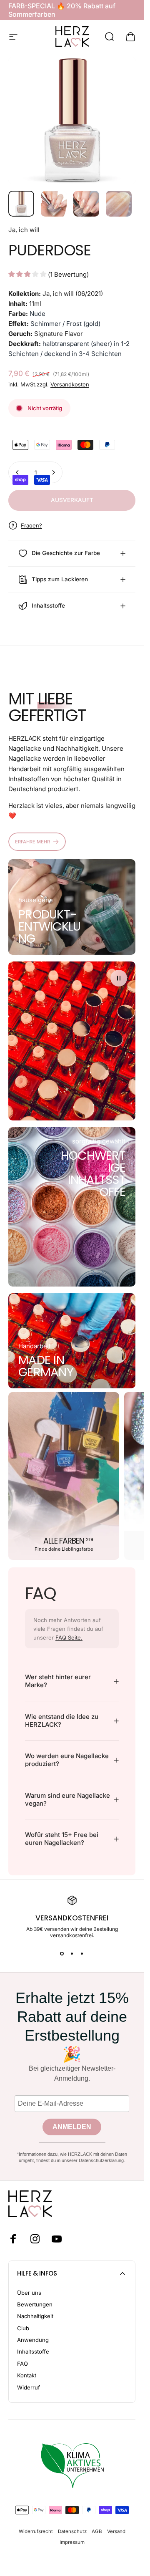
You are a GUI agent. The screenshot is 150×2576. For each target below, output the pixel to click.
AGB (97, 2531)
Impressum (72, 2542)
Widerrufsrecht (36, 2531)
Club (23, 2328)
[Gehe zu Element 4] (119, 204)
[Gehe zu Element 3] (86, 204)
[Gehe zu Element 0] (21, 204)
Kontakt (27, 2375)
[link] (49, 926)
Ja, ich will (24, 230)
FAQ (22, 2364)
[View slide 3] (82, 1953)
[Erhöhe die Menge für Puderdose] (53, 472)
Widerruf (29, 2387)
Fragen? (31, 525)
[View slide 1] (62, 1953)
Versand (116, 2531)
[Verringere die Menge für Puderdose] (17, 472)
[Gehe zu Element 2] (54, 204)
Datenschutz (72, 2531)
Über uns (29, 2293)
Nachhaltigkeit (35, 2316)
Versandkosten (70, 384)
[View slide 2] (72, 1953)
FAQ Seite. (69, 1637)
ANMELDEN (72, 2127)
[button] (119, 978)
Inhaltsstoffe (33, 2351)
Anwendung (33, 2340)
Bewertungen (35, 2304)
